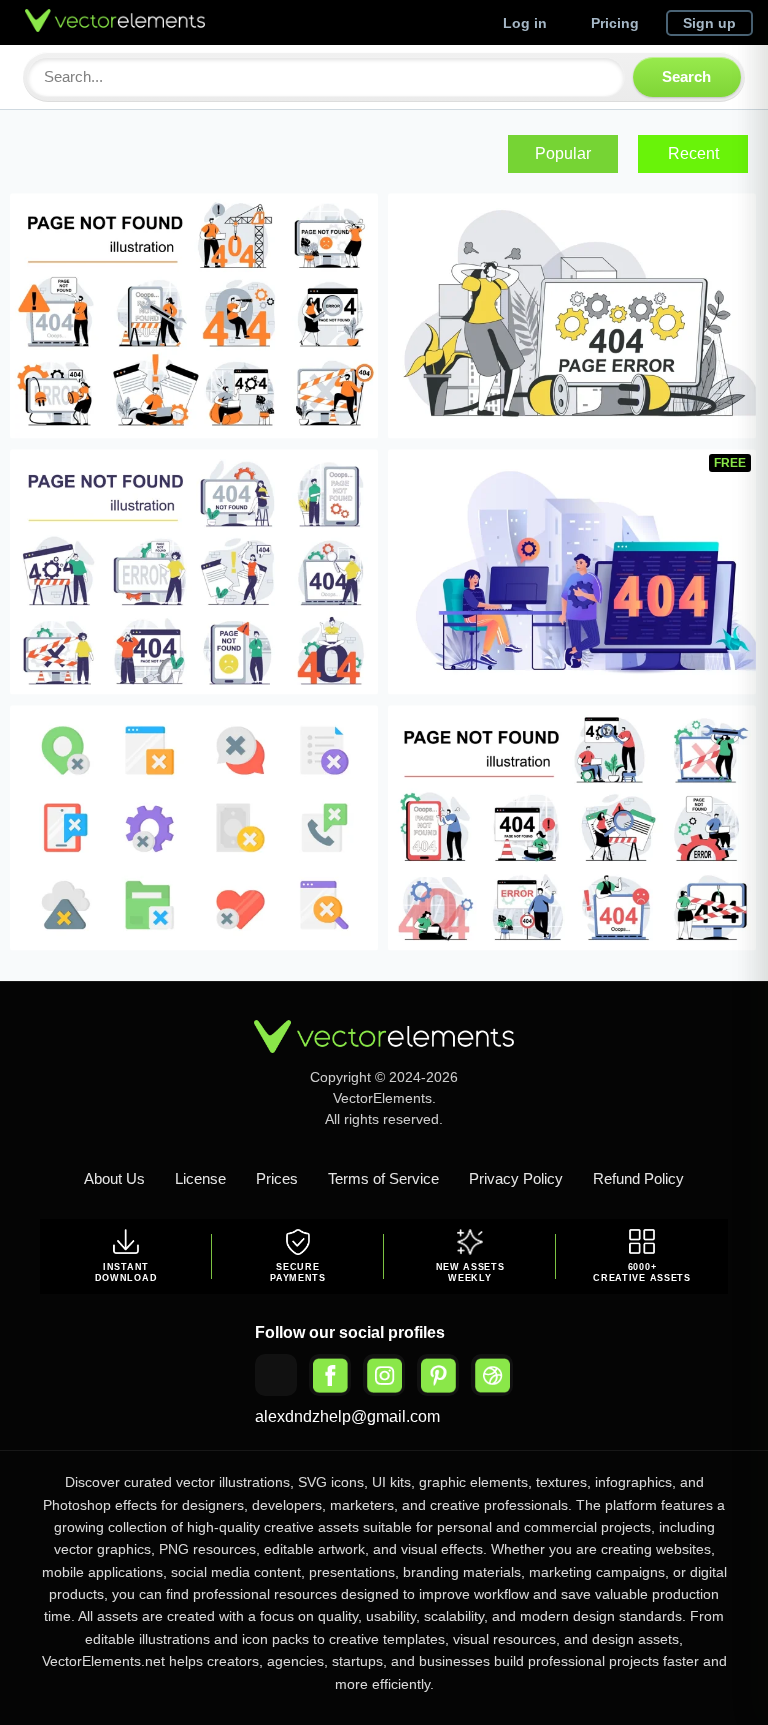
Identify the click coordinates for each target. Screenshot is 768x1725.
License (200, 1178)
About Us (114, 1178)
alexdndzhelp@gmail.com (347, 1416)
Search (686, 76)
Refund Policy (638, 1178)
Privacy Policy (516, 1178)
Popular (563, 153)
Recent (693, 153)
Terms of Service (383, 1178)
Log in (525, 23)
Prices (277, 1178)
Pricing (615, 23)
